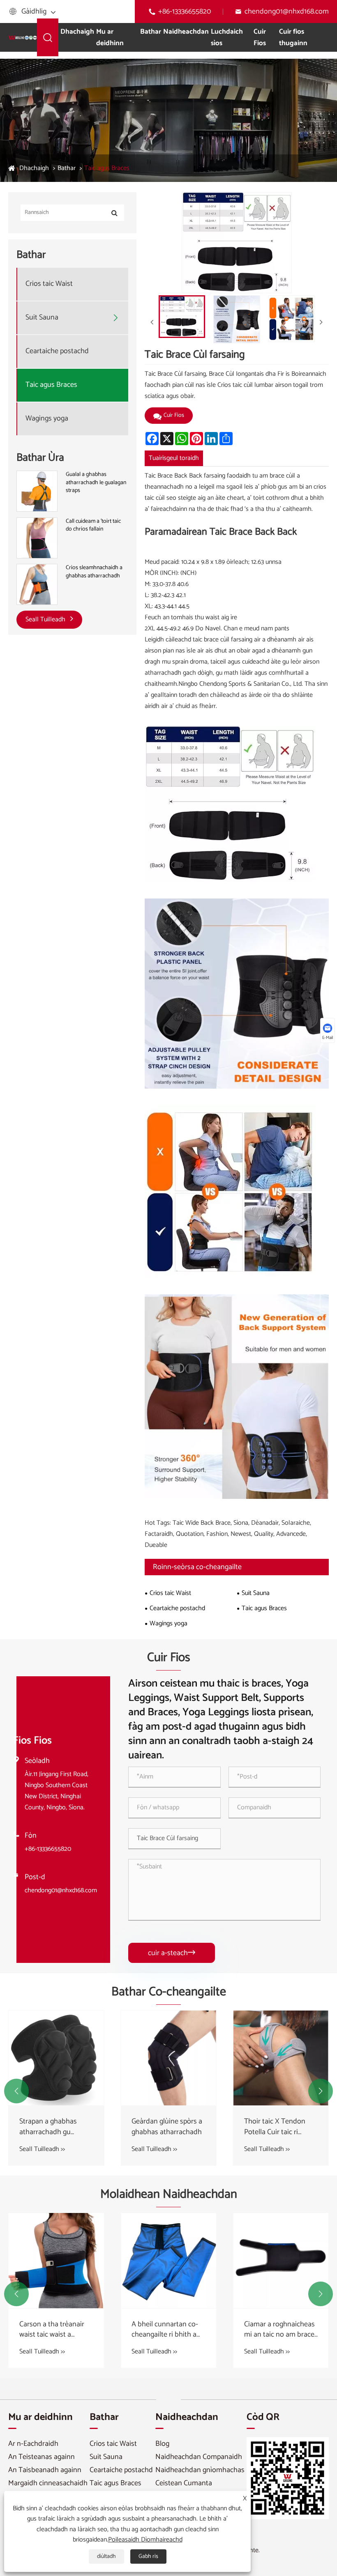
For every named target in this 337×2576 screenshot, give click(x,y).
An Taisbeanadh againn (45, 2470)
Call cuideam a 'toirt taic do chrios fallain (93, 525)
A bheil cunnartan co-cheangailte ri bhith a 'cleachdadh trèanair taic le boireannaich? (165, 2330)
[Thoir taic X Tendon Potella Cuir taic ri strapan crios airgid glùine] (281, 2058)
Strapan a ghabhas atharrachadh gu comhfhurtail (48, 2127)
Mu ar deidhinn (110, 37)
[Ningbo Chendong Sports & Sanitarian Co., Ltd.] (23, 38)
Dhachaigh (77, 32)
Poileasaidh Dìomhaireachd (145, 2540)
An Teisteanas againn (42, 2457)
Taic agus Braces (107, 168)
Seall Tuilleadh (46, 619)
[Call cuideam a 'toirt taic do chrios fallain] (37, 538)
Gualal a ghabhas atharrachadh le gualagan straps (96, 483)
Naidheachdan (186, 32)
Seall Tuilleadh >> (42, 2149)
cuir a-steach (172, 1953)
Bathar (151, 32)
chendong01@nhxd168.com (287, 11)
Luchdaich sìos (227, 37)
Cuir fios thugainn (293, 37)
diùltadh (106, 2556)
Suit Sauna (42, 318)
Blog (162, 2444)
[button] (16, 2091)
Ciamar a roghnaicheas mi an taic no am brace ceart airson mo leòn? (279, 2330)
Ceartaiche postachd (57, 351)
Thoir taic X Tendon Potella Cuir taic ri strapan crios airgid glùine (275, 2127)
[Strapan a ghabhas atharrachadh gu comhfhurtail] (56, 2058)
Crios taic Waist (49, 284)
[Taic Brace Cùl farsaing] (182, 317)
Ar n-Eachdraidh (33, 2444)
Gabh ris (148, 2556)
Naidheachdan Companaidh (199, 2457)
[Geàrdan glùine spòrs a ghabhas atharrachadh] (168, 2058)
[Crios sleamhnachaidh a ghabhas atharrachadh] (37, 585)
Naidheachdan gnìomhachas (200, 2470)
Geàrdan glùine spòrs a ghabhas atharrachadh (167, 2127)
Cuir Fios (260, 37)
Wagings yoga (47, 419)
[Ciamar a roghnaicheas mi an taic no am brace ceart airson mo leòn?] (281, 2260)
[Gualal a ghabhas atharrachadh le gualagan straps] (37, 491)
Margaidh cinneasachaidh (48, 2483)
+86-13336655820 (185, 11)
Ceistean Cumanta (184, 2483)
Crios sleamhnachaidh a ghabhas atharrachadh (94, 572)
